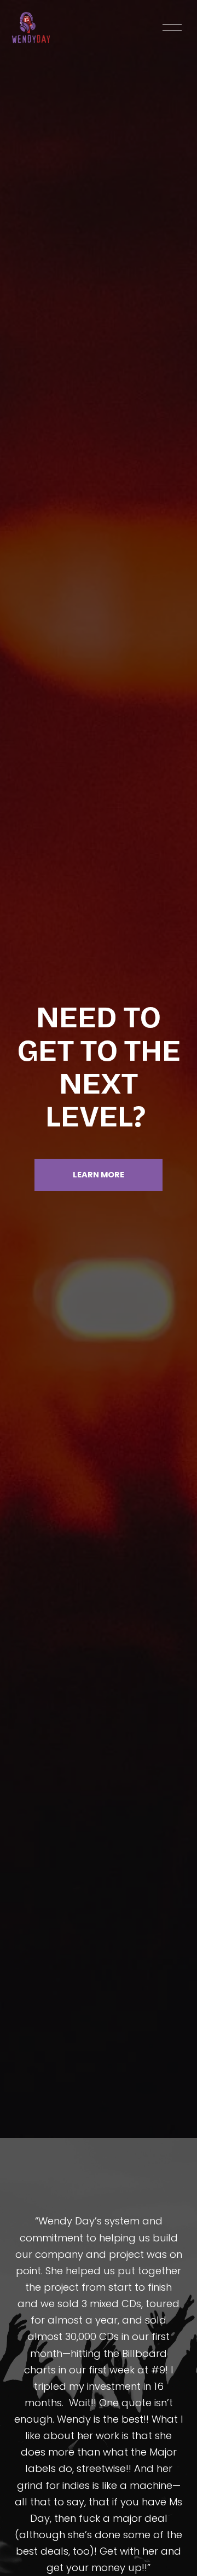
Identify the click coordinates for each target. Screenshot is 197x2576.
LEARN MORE (99, 1175)
